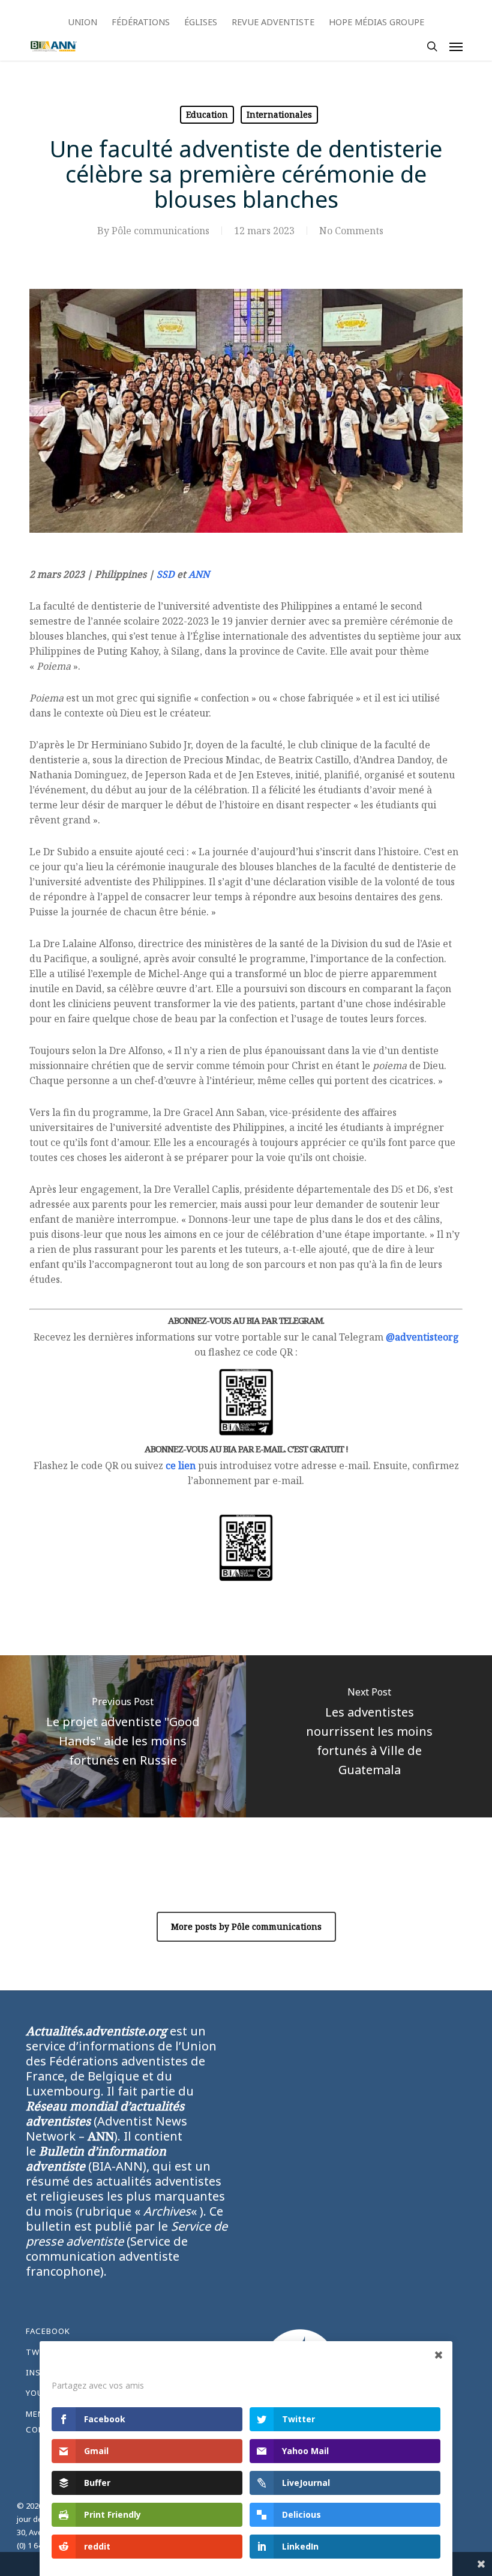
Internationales (279, 114)
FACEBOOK (48, 2331)
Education (207, 114)
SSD (166, 574)
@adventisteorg (422, 1337)
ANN (199, 574)
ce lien (181, 1465)
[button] (456, 46)
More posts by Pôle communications (246, 1926)
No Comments (351, 231)
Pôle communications (160, 231)
